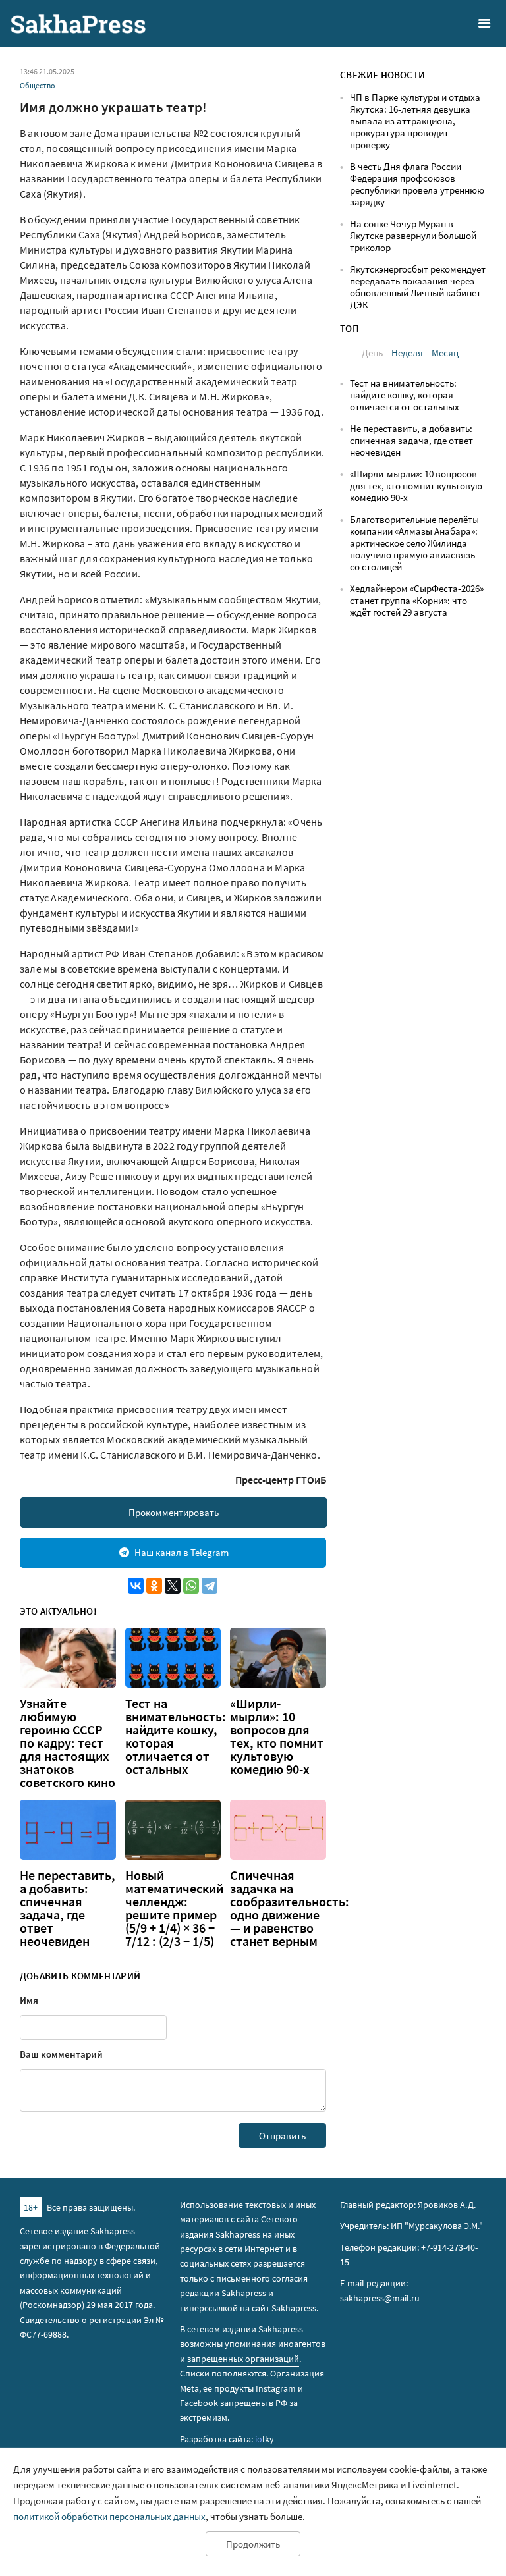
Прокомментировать (174, 1512)
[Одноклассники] (154, 1586)
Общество (38, 85)
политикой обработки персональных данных (109, 2516)
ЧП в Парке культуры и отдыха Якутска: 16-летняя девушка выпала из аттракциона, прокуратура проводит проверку (415, 121)
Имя (29, 2000)
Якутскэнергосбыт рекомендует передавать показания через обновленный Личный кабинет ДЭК (418, 287)
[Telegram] (210, 1586)
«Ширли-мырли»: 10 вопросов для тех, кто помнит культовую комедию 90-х (277, 1736)
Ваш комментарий (61, 2054)
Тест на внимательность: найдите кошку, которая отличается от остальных (176, 1736)
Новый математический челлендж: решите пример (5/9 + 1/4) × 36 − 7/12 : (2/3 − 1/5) (174, 1908)
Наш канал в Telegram (182, 1552)
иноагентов (302, 2344)
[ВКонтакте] (136, 1586)
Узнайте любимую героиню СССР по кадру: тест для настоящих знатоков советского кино (68, 1743)
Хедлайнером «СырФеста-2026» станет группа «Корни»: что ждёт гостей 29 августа (417, 600)
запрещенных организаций (243, 2359)
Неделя (407, 353)
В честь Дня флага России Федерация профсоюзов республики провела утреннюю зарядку (417, 184)
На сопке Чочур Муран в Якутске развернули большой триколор (413, 235)
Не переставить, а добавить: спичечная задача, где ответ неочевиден (68, 1908)
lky (265, 2439)
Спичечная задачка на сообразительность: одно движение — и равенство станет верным (290, 1908)
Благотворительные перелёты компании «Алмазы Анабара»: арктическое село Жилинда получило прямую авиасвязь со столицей (414, 543)
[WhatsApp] (191, 1586)
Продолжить (253, 2544)
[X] (173, 1586)
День (372, 353)
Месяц (445, 353)
